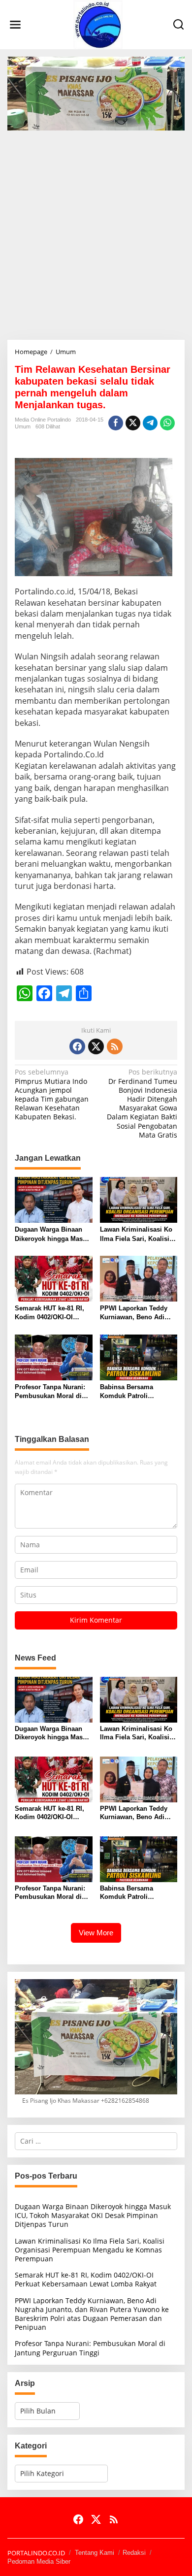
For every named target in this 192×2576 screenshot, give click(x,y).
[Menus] (15, 25)
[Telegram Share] (150, 423)
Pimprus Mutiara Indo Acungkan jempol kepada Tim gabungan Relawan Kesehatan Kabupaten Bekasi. (52, 1094)
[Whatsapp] (167, 423)
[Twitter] (96, 1046)
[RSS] (115, 1046)
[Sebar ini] (116, 423)
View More (96, 1933)
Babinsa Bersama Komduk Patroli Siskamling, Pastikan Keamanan (132, 1392)
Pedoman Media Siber (39, 2561)
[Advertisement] (96, 231)
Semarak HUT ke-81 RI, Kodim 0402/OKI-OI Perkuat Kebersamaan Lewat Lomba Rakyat (49, 1313)
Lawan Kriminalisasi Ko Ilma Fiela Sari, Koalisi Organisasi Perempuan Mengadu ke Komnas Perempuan (136, 1234)
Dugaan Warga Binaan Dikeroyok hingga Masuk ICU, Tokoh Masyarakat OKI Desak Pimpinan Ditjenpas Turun (52, 1234)
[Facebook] (77, 1046)
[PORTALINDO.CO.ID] (98, 24)
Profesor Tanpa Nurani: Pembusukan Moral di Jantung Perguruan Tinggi (50, 1392)
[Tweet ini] (133, 423)
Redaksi (134, 2553)
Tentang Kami (95, 2553)
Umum (23, 426)
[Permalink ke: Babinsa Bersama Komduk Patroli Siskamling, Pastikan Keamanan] (139, 1357)
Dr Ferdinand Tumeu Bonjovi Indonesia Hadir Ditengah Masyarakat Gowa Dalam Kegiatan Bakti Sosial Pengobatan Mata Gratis (142, 1103)
